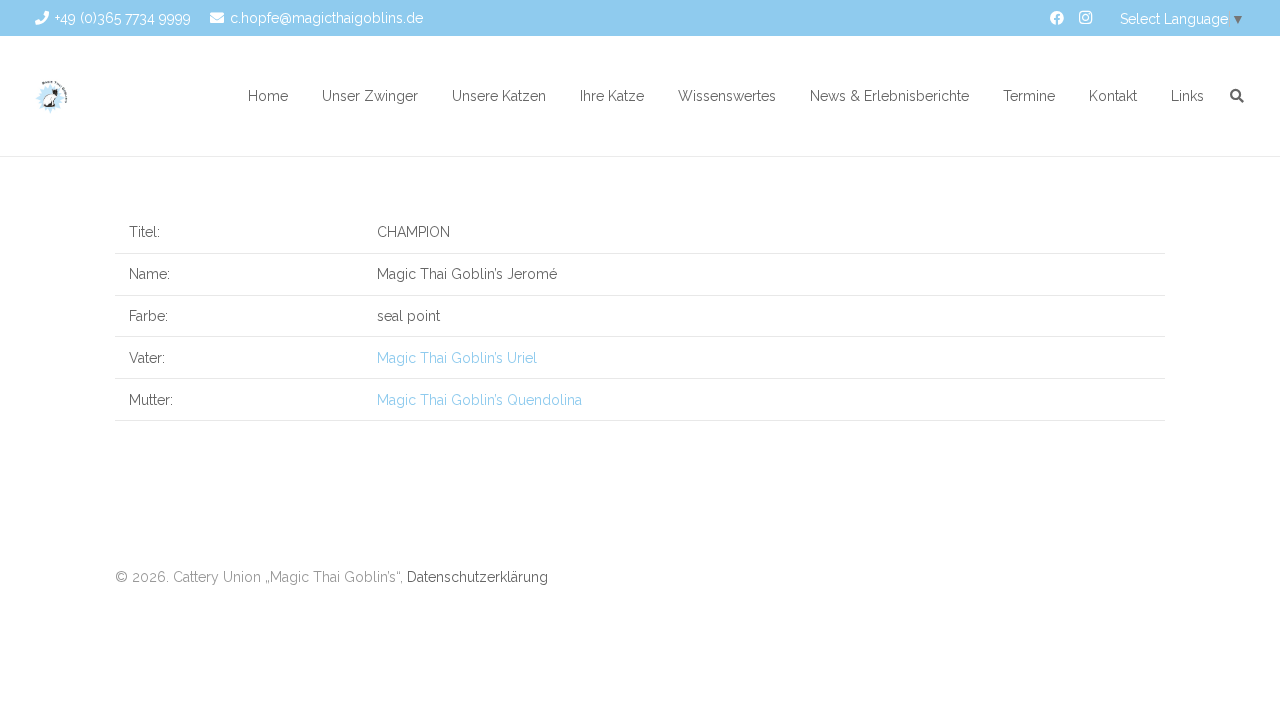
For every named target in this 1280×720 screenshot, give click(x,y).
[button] (430, 96)
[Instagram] (1085, 18)
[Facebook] (1057, 18)
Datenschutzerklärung (477, 577)
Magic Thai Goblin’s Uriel (457, 358)
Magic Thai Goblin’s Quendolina (479, 400)
